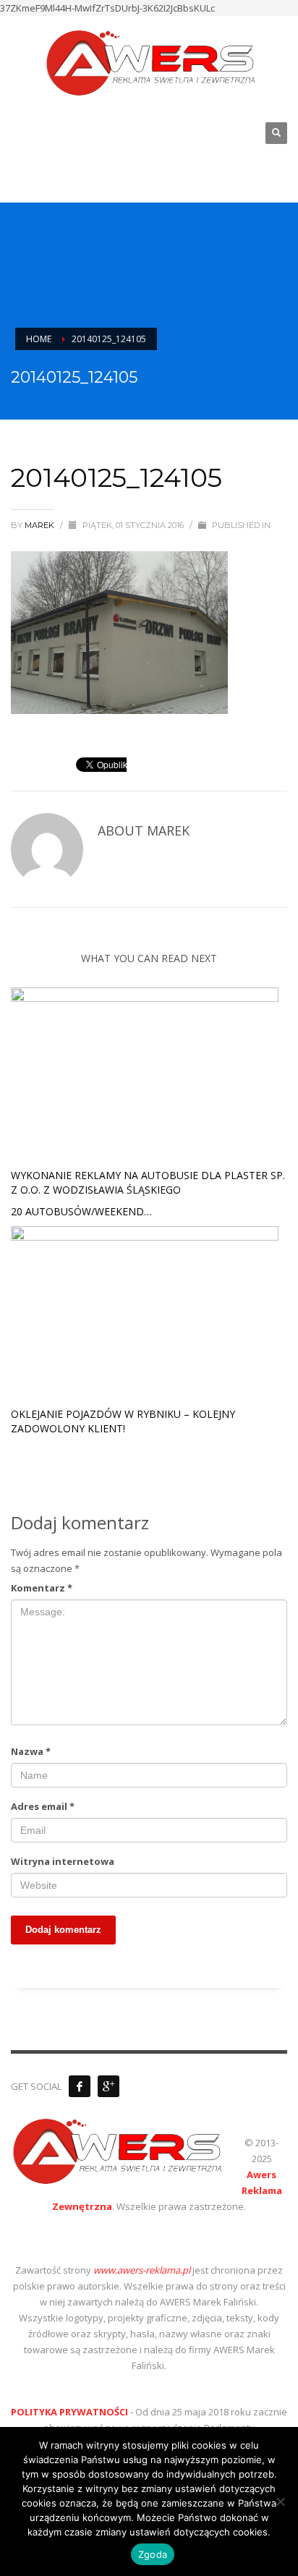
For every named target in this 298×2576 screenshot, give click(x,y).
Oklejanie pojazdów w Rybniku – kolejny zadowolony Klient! (123, 1421)
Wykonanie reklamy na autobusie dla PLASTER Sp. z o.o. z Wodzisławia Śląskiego (148, 1182)
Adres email (43, 1806)
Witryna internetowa (63, 1861)
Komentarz (42, 1588)
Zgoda (153, 2554)
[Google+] (108, 2086)
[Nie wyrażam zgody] (280, 2501)
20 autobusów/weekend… (81, 1211)
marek (41, 525)
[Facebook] (80, 2086)
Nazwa (31, 1751)
